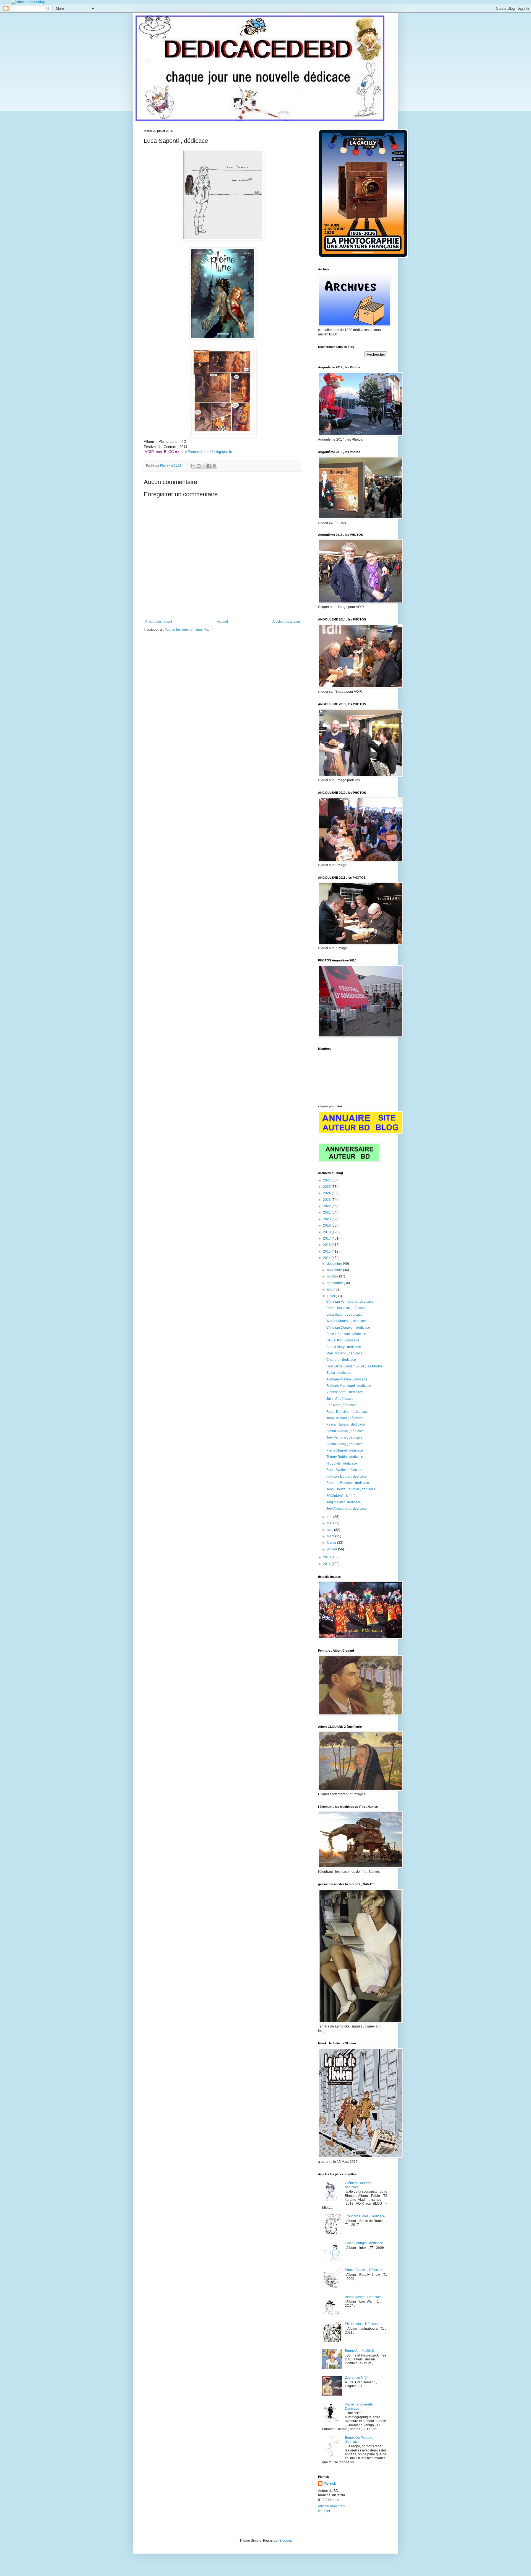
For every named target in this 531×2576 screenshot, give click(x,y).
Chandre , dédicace (341, 1360)
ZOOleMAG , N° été (341, 1496)
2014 (327, 1258)
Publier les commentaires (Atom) (189, 630)
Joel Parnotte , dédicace (344, 1437)
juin (330, 1517)
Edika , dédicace (339, 1373)
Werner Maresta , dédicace (347, 1321)
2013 (327, 1557)
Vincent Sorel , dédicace (345, 1392)
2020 (327, 1219)
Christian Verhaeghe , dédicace (350, 1302)
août (331, 1289)
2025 (327, 1187)
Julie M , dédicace (340, 1399)
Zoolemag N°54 (357, 2378)
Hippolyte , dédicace (342, 1463)
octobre (333, 1276)
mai (330, 1523)
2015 (327, 1251)
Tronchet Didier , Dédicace (365, 2216)
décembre (335, 1264)
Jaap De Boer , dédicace (345, 1418)
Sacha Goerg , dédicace (344, 1444)
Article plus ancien (286, 622)
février (332, 1543)
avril (330, 1530)
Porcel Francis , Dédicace (364, 2270)
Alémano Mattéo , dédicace (347, 1379)
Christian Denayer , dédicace (348, 1328)
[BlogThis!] (199, 466)
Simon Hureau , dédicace (345, 1431)
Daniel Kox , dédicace (343, 1340)
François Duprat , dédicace (347, 1476)
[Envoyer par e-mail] (193, 466)
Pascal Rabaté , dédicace (346, 1424)
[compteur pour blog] (28, 2)
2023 (327, 1200)
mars (331, 1536)
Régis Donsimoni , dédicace (348, 1412)
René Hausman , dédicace (346, 1308)
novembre (335, 1270)
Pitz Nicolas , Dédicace (362, 2324)
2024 (327, 1193)
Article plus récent (159, 622)
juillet (331, 1296)
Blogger (285, 2541)
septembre (335, 1283)
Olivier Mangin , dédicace (364, 2243)
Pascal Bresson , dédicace (346, 1334)
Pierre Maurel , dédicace (345, 1450)
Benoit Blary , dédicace (344, 1347)
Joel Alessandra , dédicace (347, 1509)
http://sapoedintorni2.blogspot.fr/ (206, 452)
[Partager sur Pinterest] (214, 466)
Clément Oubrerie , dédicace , (359, 2185)
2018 (327, 1232)
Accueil (222, 622)
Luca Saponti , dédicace (344, 1315)
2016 (327, 1245)
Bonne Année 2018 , (360, 2351)
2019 (327, 1225)
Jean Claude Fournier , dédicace (351, 1489)
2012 (327, 1564)
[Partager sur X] (204, 466)
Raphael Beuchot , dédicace (348, 1483)
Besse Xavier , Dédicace (363, 2297)
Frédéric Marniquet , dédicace (349, 1386)
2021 (327, 1212)
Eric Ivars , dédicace (341, 1405)
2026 (327, 1180)
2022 (327, 1206)
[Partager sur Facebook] (209, 466)
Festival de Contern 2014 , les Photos (354, 1366)
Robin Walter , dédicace (344, 1470)
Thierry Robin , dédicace (345, 1457)
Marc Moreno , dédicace (344, 1353)
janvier (332, 1549)
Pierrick (330, 2484)
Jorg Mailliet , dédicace (344, 1502)
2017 (327, 1238)
